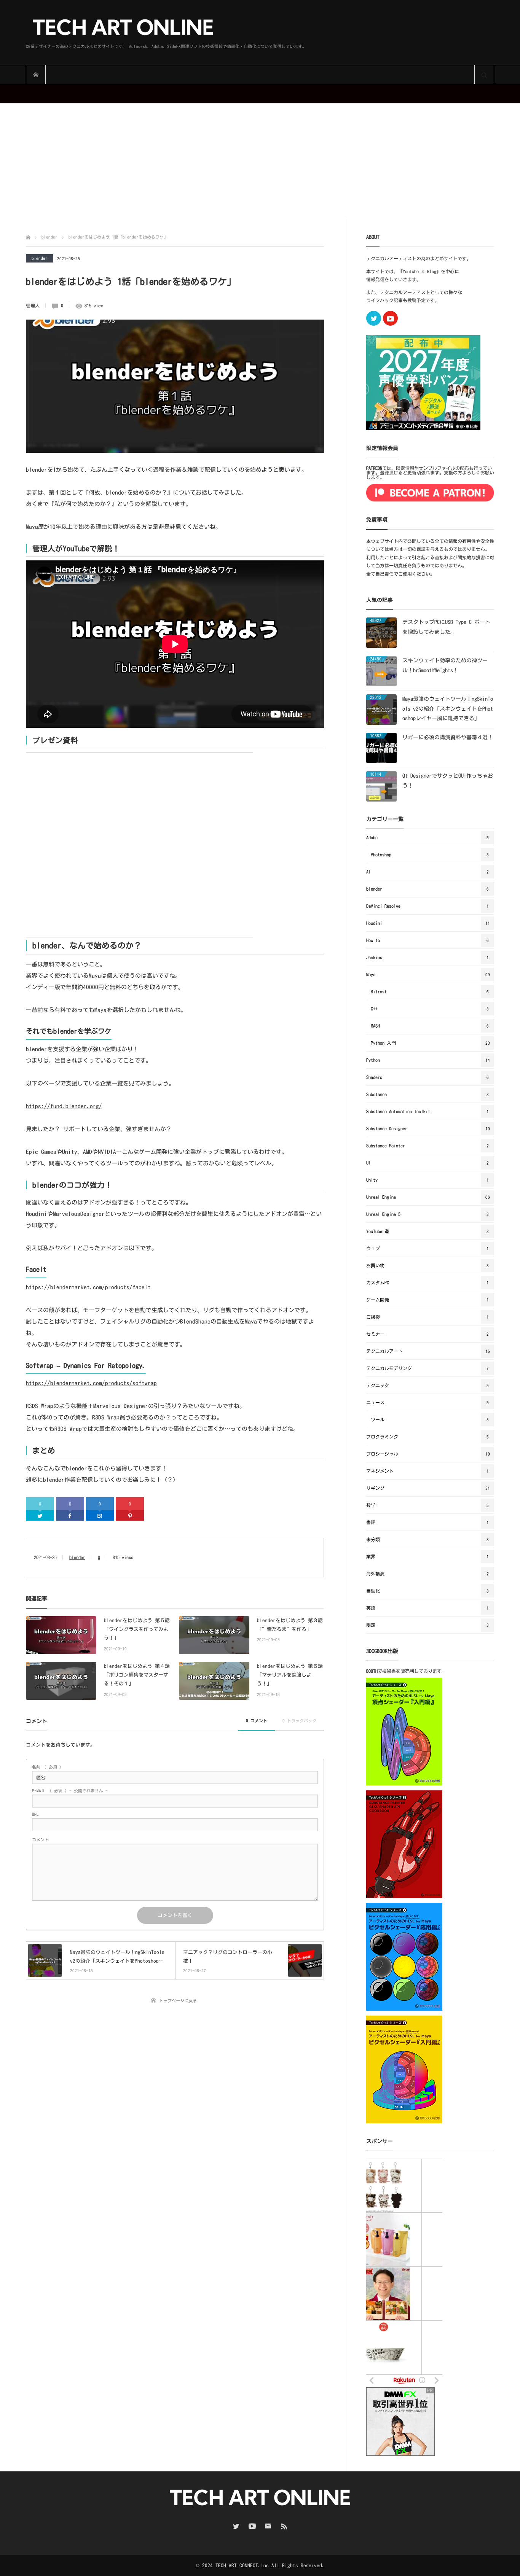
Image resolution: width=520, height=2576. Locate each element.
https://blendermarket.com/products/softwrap (91, 1383)
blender (40, 258)
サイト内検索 (484, 75)
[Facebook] (70, 1515)
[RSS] (284, 2526)
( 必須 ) (47, 1767)
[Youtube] (390, 318)
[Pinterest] (130, 1515)
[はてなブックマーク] (100, 1515)
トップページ (36, 75)
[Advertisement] (260, 161)
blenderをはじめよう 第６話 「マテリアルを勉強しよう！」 (290, 1675)
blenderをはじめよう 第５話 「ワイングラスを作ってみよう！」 (137, 1629)
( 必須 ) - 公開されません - (70, 1791)
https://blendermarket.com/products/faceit (88, 1287)
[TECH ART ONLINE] (166, 28)
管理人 (33, 305)
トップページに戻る (178, 2001)
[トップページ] (28, 236)
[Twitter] (40, 1515)
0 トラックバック (299, 1721)
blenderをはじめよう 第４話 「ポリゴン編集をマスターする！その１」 (137, 1675)
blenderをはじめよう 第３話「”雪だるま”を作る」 (290, 1625)
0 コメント (257, 1721)
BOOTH (372, 1671)
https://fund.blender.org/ (64, 1106)
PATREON (374, 468)
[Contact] (268, 2526)
